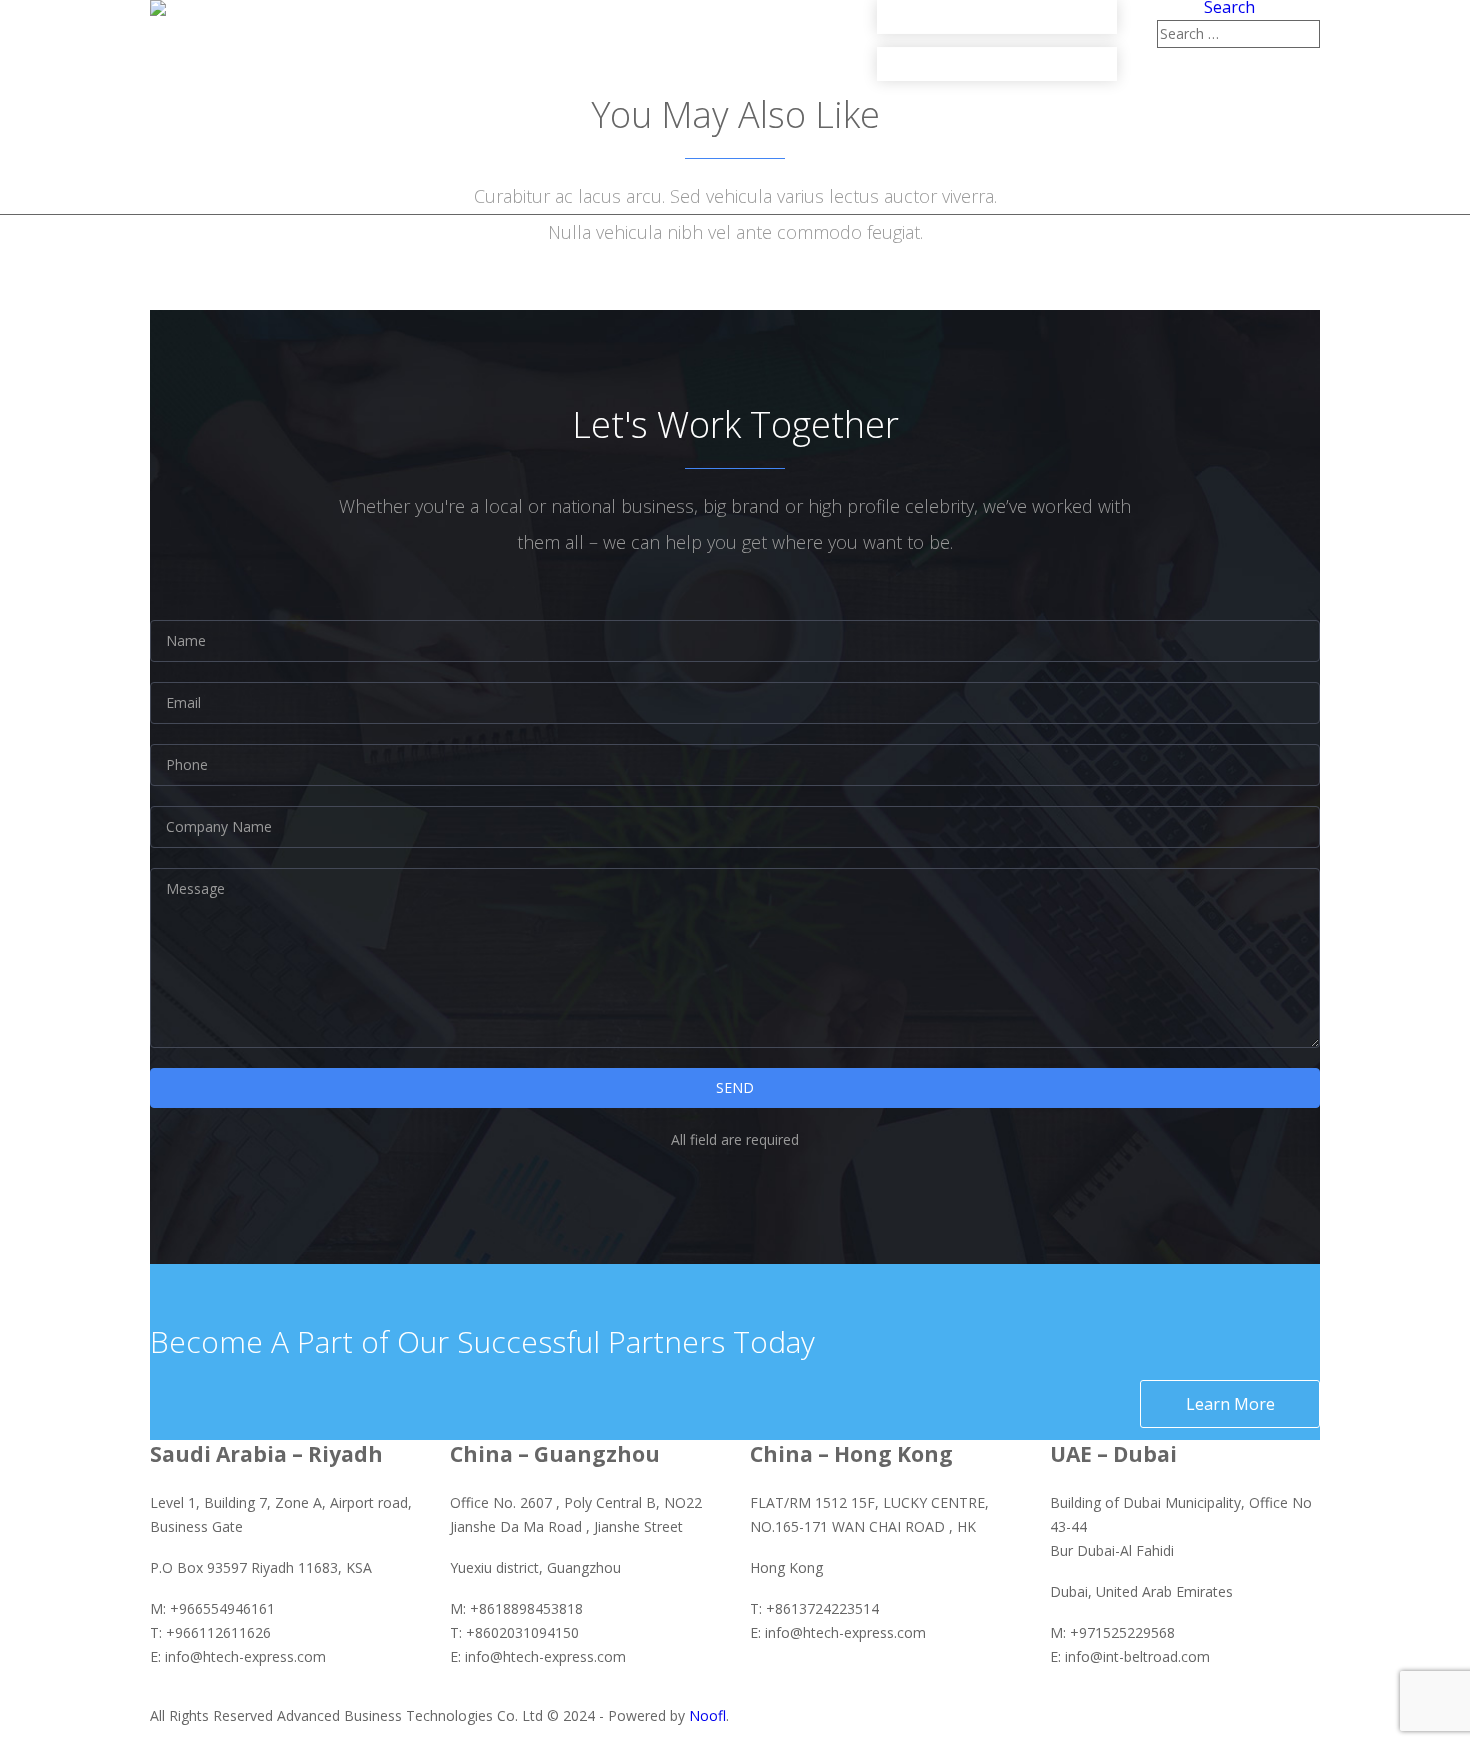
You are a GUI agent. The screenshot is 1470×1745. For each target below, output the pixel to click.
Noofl (707, 1715)
